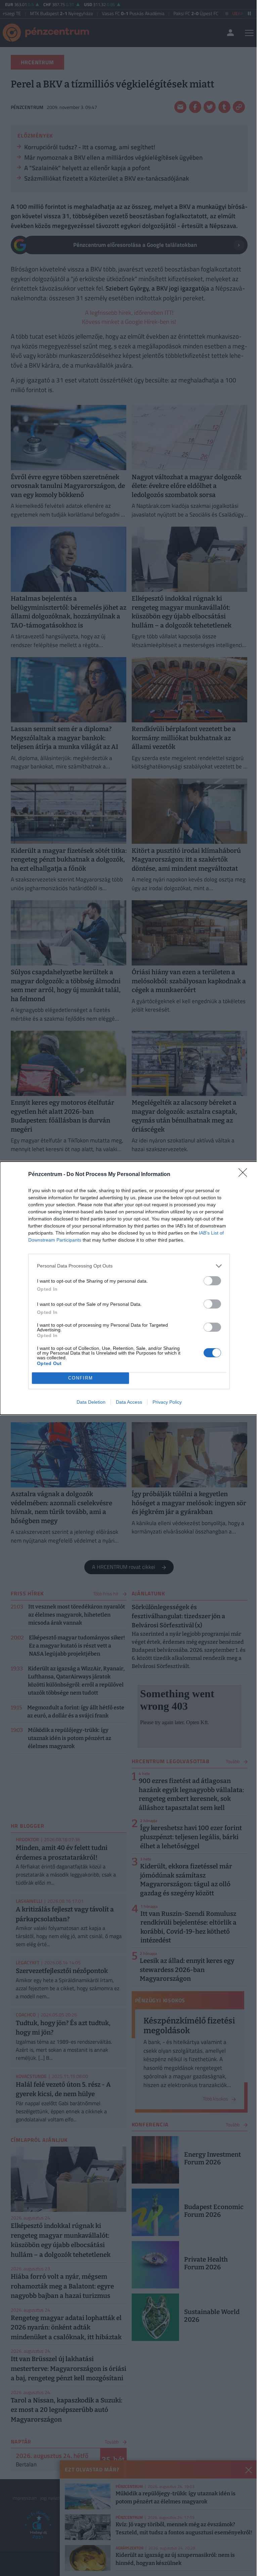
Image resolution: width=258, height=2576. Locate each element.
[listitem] (129, 1266)
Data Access (129, 1402)
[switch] (212, 1281)
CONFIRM (81, 1378)
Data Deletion (91, 1402)
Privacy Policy (167, 1402)
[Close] (245, 1175)
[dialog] (129, 1288)
